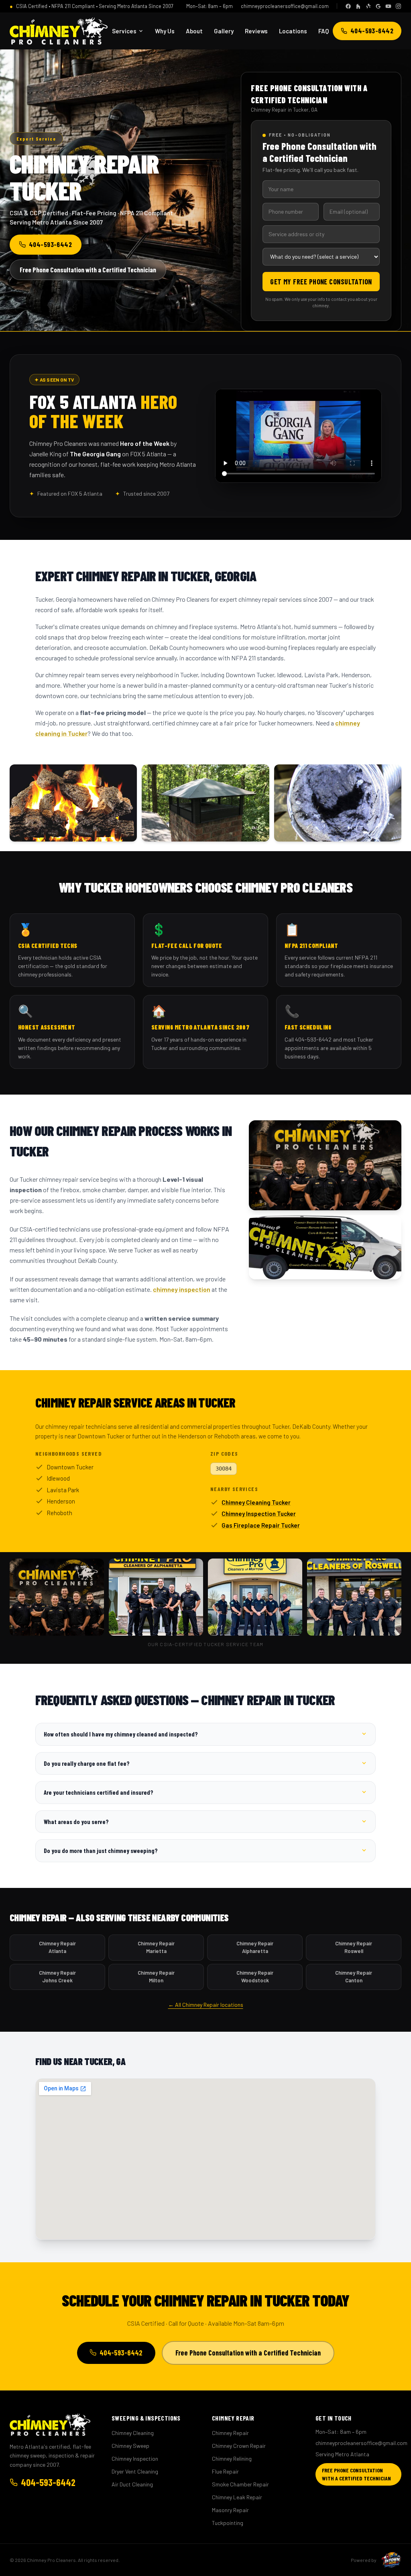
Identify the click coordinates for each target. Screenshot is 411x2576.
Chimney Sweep (130, 2446)
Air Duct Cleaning (132, 2484)
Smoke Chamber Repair (240, 2484)
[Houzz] (358, 6)
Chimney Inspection (135, 2459)
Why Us (165, 31)
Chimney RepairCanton (354, 1977)
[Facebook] (348, 6)
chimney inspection (182, 1289)
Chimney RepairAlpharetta (255, 1947)
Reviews (256, 31)
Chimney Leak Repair (237, 2497)
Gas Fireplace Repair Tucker (261, 1525)
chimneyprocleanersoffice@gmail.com (285, 6)
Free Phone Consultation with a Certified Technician (88, 270)
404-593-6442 (372, 31)
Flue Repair (225, 2471)
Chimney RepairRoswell (354, 1947)
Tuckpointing (228, 2523)
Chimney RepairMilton (156, 1977)
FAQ (324, 31)
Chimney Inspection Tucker (259, 1514)
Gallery (224, 31)
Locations (293, 31)
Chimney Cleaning (133, 2433)
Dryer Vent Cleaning (135, 2471)
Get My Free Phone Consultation (321, 282)
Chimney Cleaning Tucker (256, 1502)
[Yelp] (368, 6)
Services (124, 31)
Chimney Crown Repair (239, 2446)
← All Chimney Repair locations (206, 2005)
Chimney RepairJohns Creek (57, 1977)
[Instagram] (398, 6)
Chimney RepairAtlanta (57, 1947)
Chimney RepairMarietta (156, 1947)
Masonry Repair (230, 2510)
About (194, 31)
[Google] (378, 6)
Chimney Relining (232, 2459)
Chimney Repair (230, 2433)
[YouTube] (388, 6)
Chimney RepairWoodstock (255, 1977)
